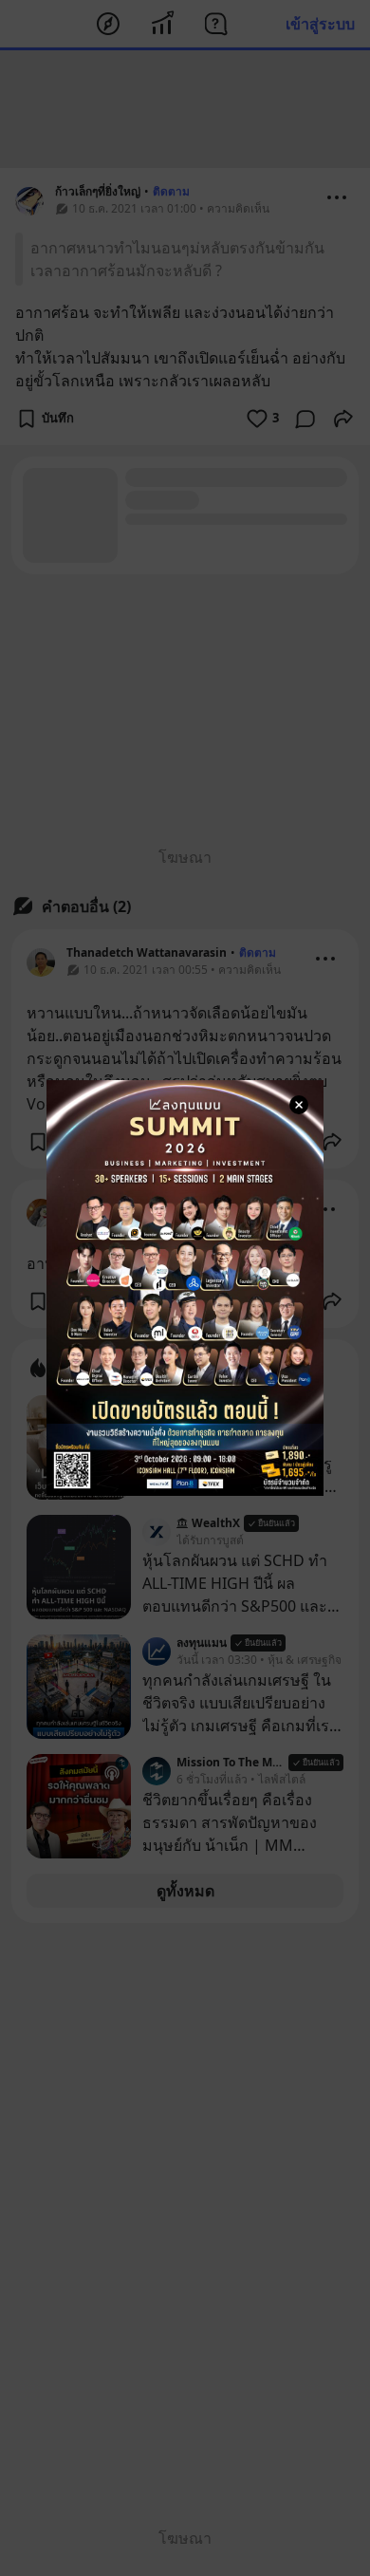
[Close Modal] (299, 1105)
